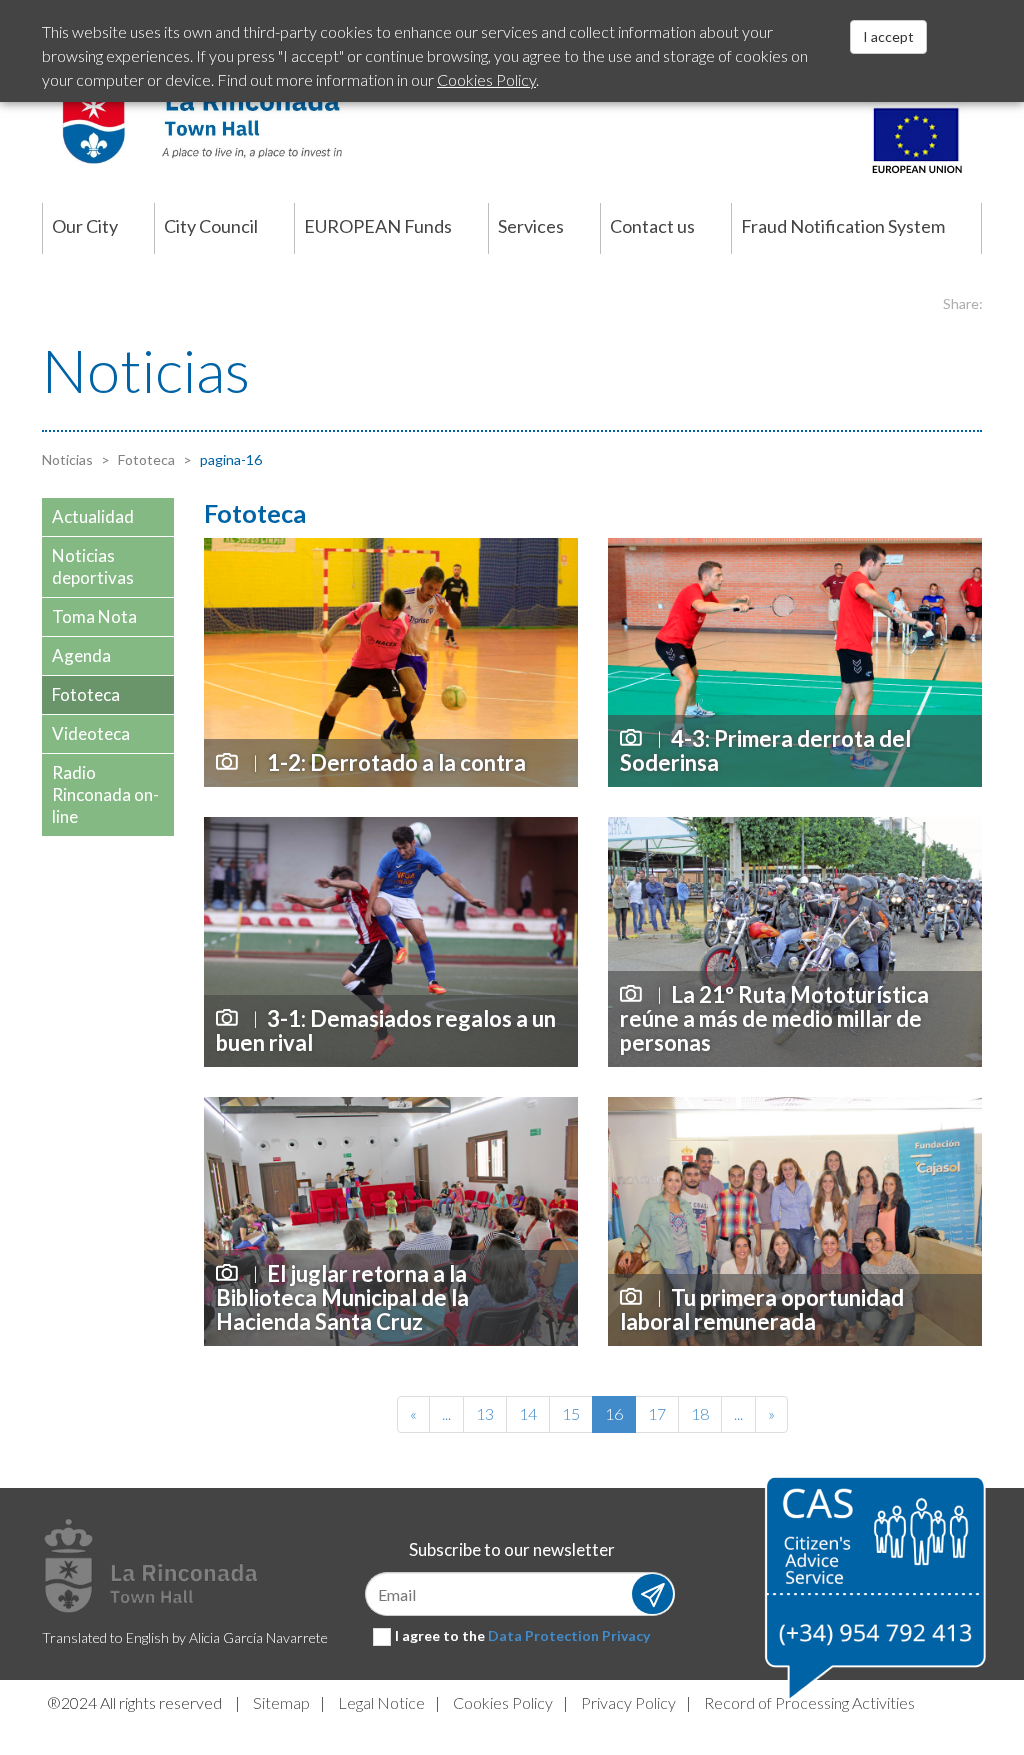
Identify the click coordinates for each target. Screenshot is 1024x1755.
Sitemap (281, 1702)
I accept (888, 36)
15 (571, 1413)
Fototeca (145, 459)
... (446, 1413)
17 (657, 1413)
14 (528, 1413)
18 (700, 1413)
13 (485, 1413)
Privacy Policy (628, 1702)
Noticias (67, 459)
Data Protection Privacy (569, 1635)
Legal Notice (381, 1702)
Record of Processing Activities (809, 1702)
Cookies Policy (503, 1702)
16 (614, 1413)
